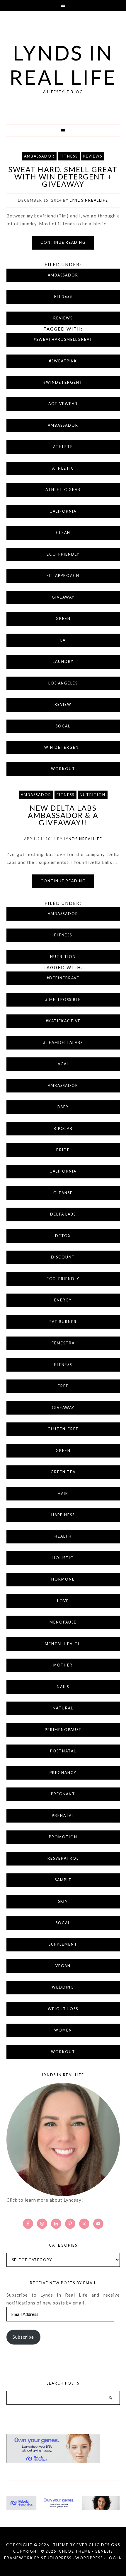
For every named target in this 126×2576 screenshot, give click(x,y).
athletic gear (63, 490)
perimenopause (63, 1730)
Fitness (69, 156)
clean (63, 533)
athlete (63, 447)
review (63, 704)
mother (63, 1665)
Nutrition (93, 795)
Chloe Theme (75, 2551)
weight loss (63, 2009)
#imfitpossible (63, 1000)
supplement (63, 1944)
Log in (114, 2558)
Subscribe (23, 2337)
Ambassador (39, 156)
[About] (63, 2140)
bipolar (63, 1129)
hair (63, 1494)
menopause (63, 1622)
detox (63, 1236)
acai (63, 1064)
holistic (63, 1558)
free (63, 1386)
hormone (63, 1579)
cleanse (63, 1193)
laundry (63, 662)
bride (63, 1150)
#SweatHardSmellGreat (63, 339)
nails (63, 1687)
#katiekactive (63, 1021)
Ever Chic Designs (98, 2545)
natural (63, 1708)
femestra (63, 1343)
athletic (63, 468)
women (63, 2030)
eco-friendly (63, 554)
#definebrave (63, 978)
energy (63, 1300)
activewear (63, 404)
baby (63, 1107)
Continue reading (63, 242)
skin (63, 1901)
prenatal (63, 1816)
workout (63, 769)
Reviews (93, 156)
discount (63, 1257)
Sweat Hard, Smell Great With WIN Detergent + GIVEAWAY (63, 177)
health (63, 1536)
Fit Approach (63, 576)
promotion (63, 1837)
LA (63, 640)
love (63, 1601)
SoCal (63, 726)
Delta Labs (63, 1214)
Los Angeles (63, 683)
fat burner (63, 1322)
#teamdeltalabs (63, 1043)
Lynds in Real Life (63, 65)
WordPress (89, 2558)
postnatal (63, 1751)
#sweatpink (63, 361)
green (63, 619)
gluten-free (63, 1429)
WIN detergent (63, 747)
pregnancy (63, 1773)
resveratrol (63, 1858)
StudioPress (56, 2558)
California (63, 511)
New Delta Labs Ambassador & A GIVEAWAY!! (63, 815)
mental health (63, 1644)
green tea (63, 1472)
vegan (63, 1966)
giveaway (63, 597)
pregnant (63, 1794)
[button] (63, 6)
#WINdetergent (63, 382)
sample (63, 1880)
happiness (63, 1515)
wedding (63, 1987)
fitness (63, 1365)
